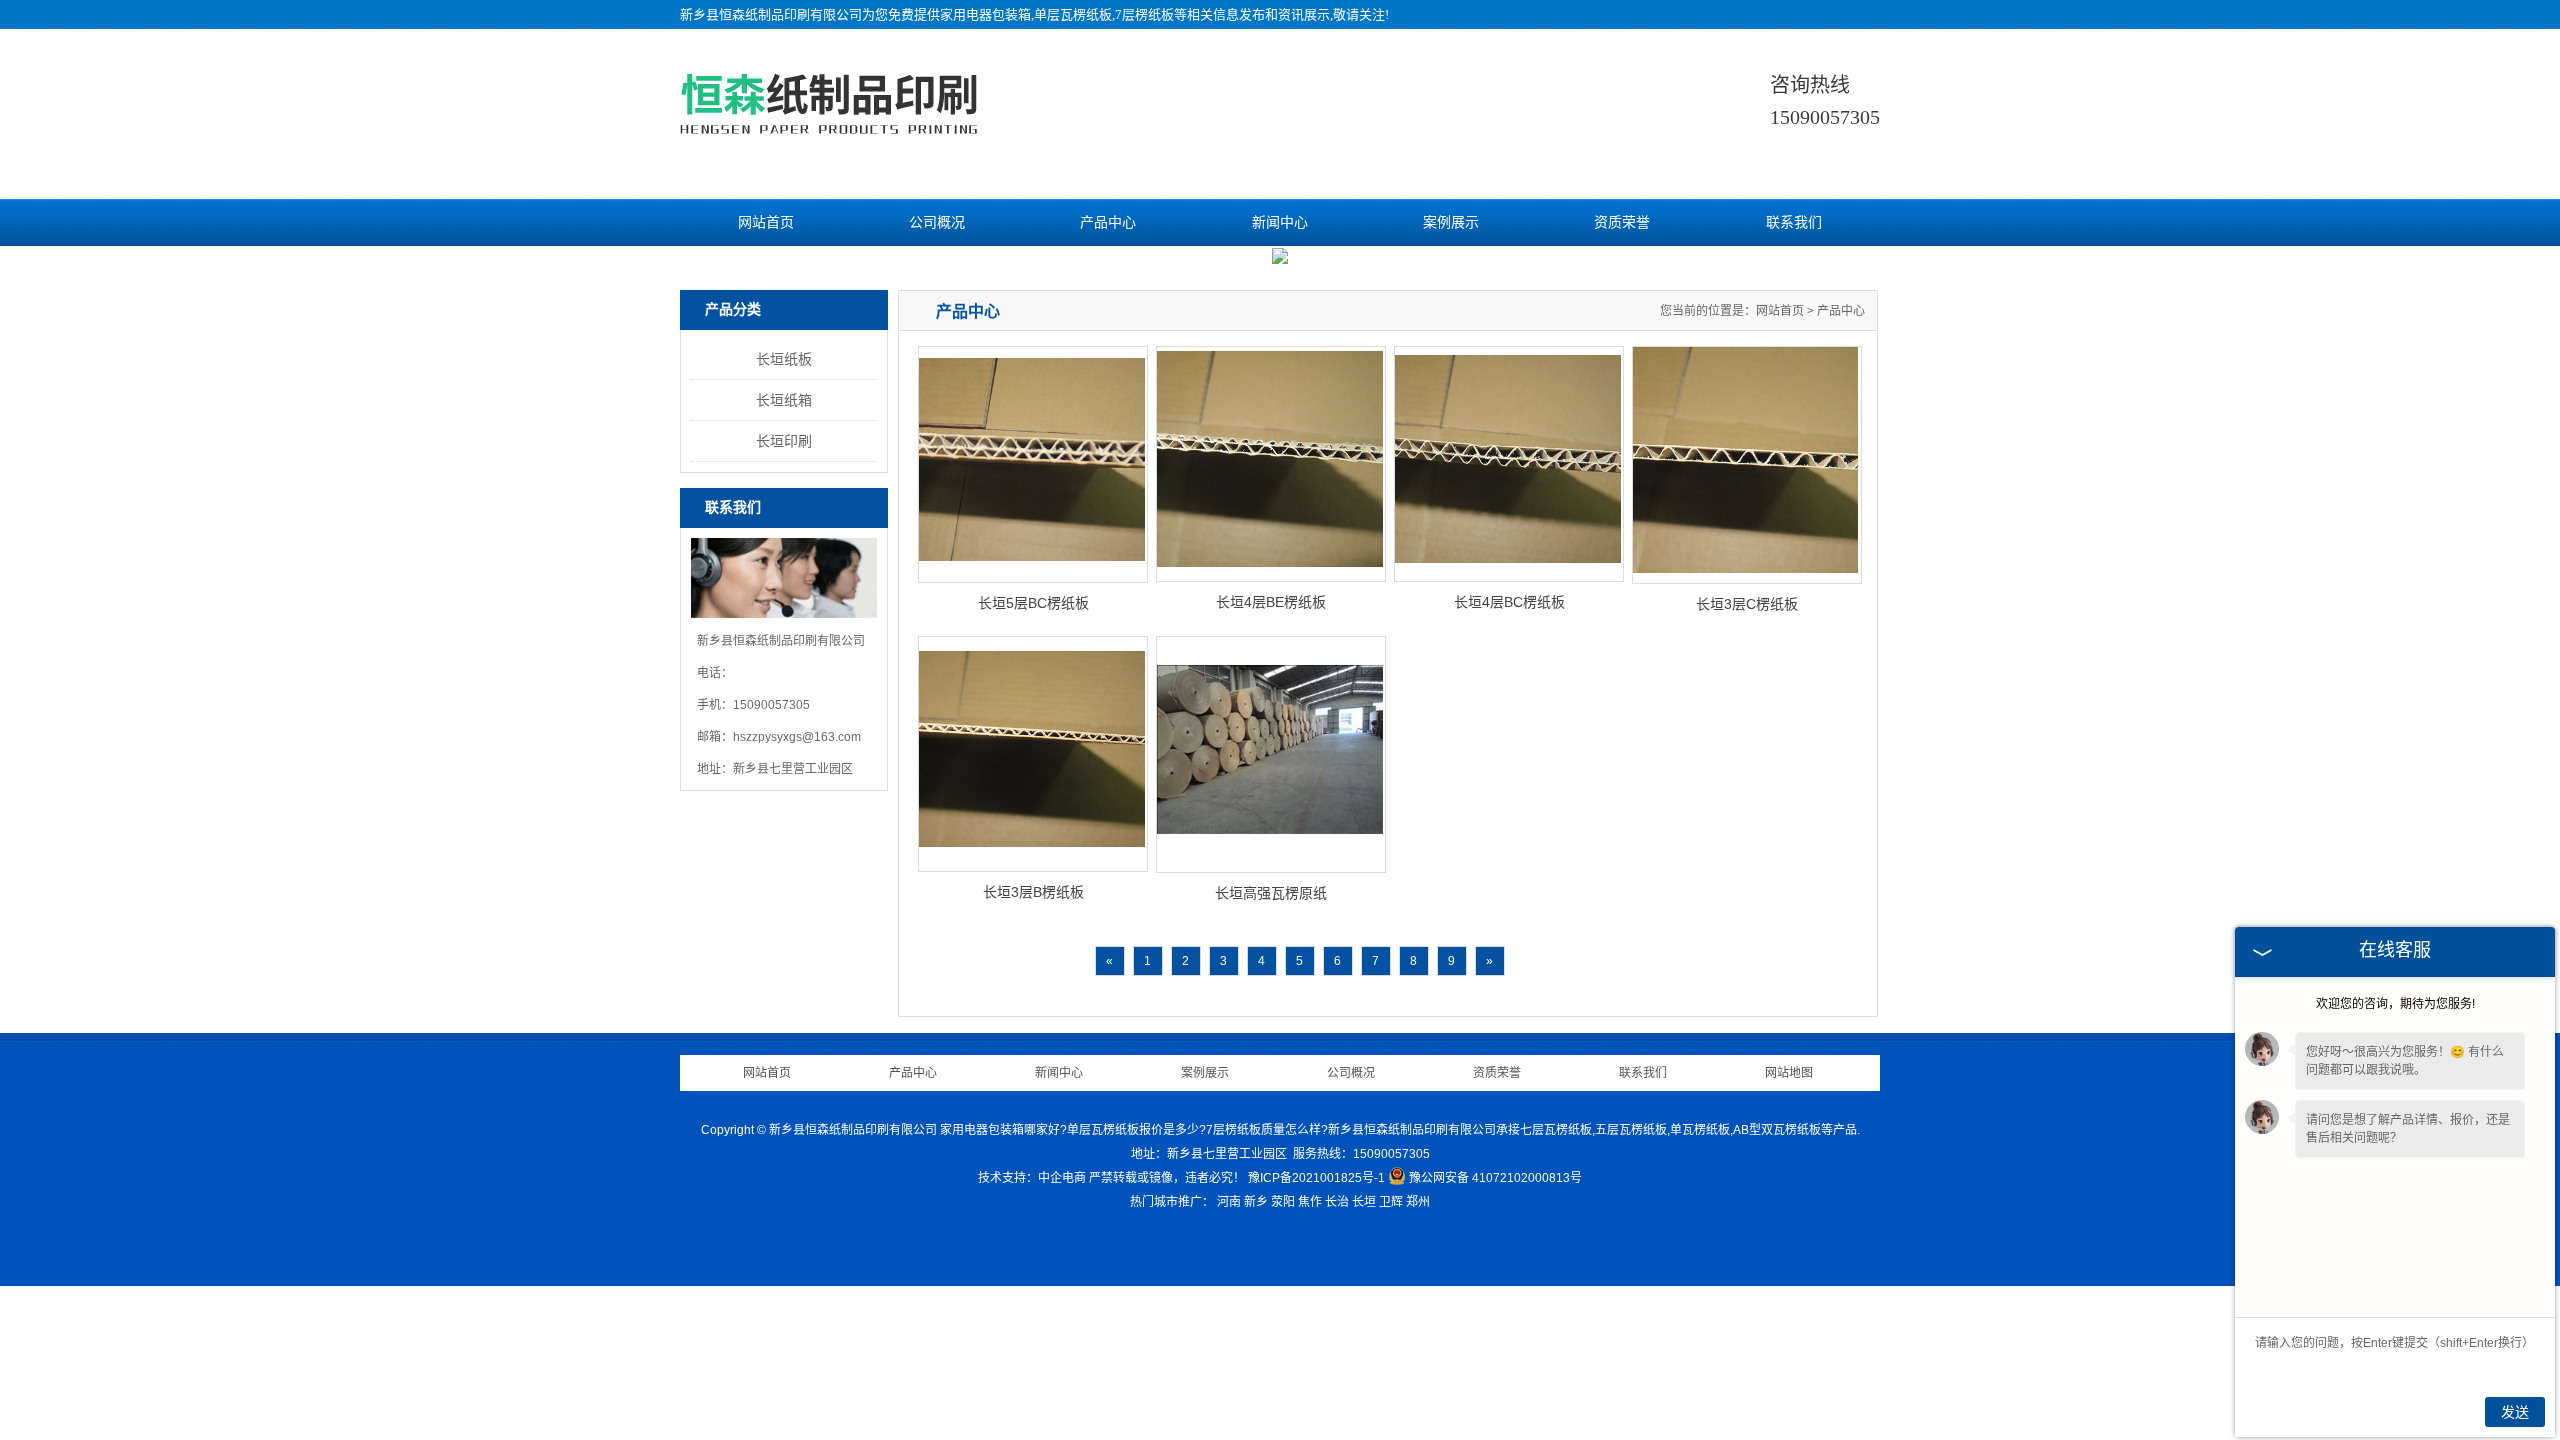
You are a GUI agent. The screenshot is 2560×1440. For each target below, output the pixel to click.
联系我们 (1794, 222)
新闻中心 (1280, 222)
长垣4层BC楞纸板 (1509, 602)
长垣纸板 (784, 359)
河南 (1229, 1202)
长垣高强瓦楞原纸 (1271, 893)
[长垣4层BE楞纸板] (1271, 464)
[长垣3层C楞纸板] (1747, 465)
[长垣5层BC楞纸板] (1033, 464)
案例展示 (1451, 222)
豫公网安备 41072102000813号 (1495, 1178)
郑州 (1418, 1202)
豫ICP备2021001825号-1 (1316, 1178)
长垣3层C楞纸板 (1747, 604)
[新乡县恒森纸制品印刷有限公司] (829, 131)
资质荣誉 (1622, 222)
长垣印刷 (784, 441)
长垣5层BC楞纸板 (1033, 603)
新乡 (1256, 1202)
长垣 (1364, 1202)
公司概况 (937, 222)
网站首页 (766, 222)
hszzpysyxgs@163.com (797, 737)
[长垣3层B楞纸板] (1033, 754)
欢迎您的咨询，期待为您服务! (2395, 1004)
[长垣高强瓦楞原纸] (1271, 754)
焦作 (1310, 1202)
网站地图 (1789, 1073)
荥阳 (1283, 1202)
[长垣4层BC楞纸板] (1509, 464)
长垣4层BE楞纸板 (1271, 602)
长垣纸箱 (784, 400)
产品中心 (1108, 222)
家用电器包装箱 (985, 14)
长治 (1337, 1202)
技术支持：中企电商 (1032, 1178)
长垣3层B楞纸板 (1033, 892)
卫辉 (1391, 1202)
